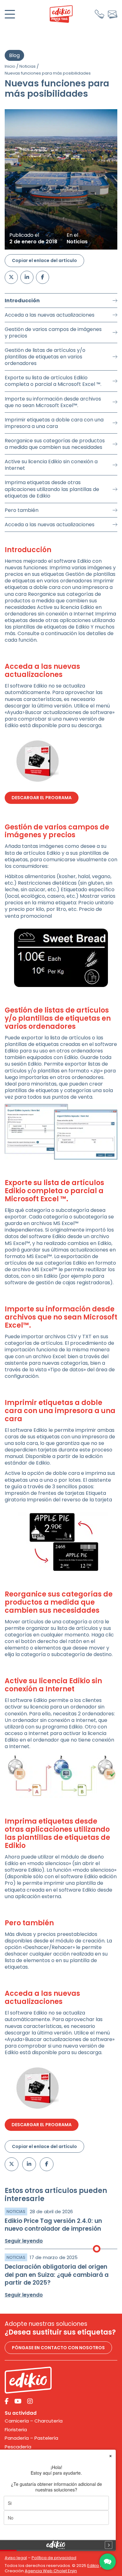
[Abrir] (10, 14)
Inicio (10, 66)
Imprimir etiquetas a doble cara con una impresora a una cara (54, 423)
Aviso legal (16, 2558)
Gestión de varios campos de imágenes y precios (53, 333)
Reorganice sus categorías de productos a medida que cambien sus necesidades (55, 444)
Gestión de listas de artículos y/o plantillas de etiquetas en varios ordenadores (45, 357)
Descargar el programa (42, 798)
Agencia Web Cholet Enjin (51, 2571)
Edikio (93, 2566)
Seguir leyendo (24, 2241)
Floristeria (16, 2430)
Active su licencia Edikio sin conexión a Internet (51, 465)
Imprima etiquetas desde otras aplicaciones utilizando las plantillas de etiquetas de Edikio (52, 489)
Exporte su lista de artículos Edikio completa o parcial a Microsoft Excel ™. (53, 381)
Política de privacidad (54, 2558)
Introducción (22, 301)
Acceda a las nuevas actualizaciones (50, 315)
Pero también (22, 510)
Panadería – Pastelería (31, 2438)
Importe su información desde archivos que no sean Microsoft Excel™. (53, 402)
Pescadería (18, 2447)
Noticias (28, 66)
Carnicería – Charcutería (34, 2421)
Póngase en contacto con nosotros (58, 2348)
